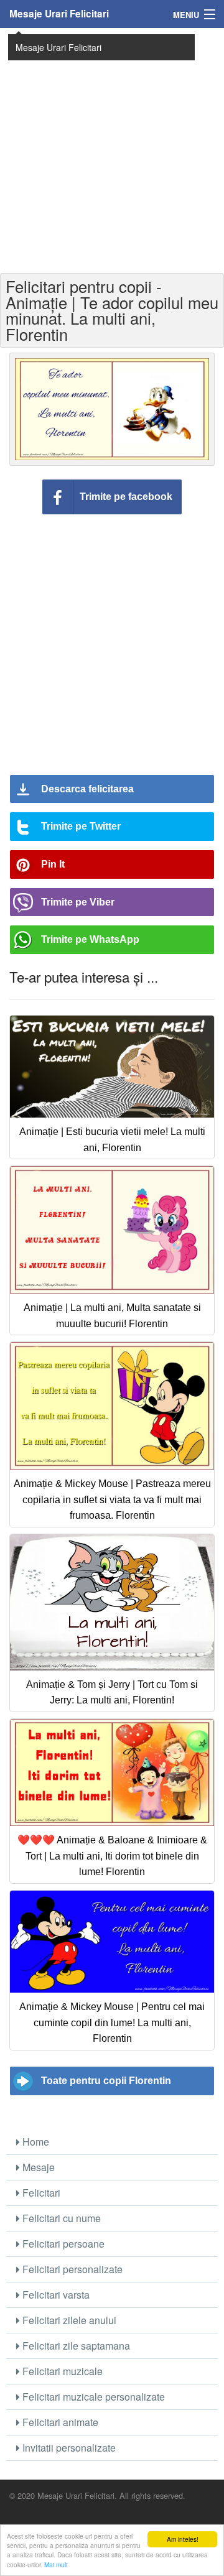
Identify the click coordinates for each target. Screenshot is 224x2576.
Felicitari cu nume (60, 2218)
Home (35, 2142)
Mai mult (56, 2564)
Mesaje (37, 2167)
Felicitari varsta (55, 2295)
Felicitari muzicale (61, 2371)
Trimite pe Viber (78, 902)
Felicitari (40, 2193)
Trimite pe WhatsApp (90, 939)
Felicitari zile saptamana (75, 2346)
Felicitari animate (59, 2422)
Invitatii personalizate (68, 2448)
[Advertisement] (112, 149)
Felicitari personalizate (71, 2269)
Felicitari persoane (62, 2244)
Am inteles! (183, 2539)
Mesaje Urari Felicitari (59, 14)
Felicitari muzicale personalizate (92, 2397)
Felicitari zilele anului (68, 2320)
